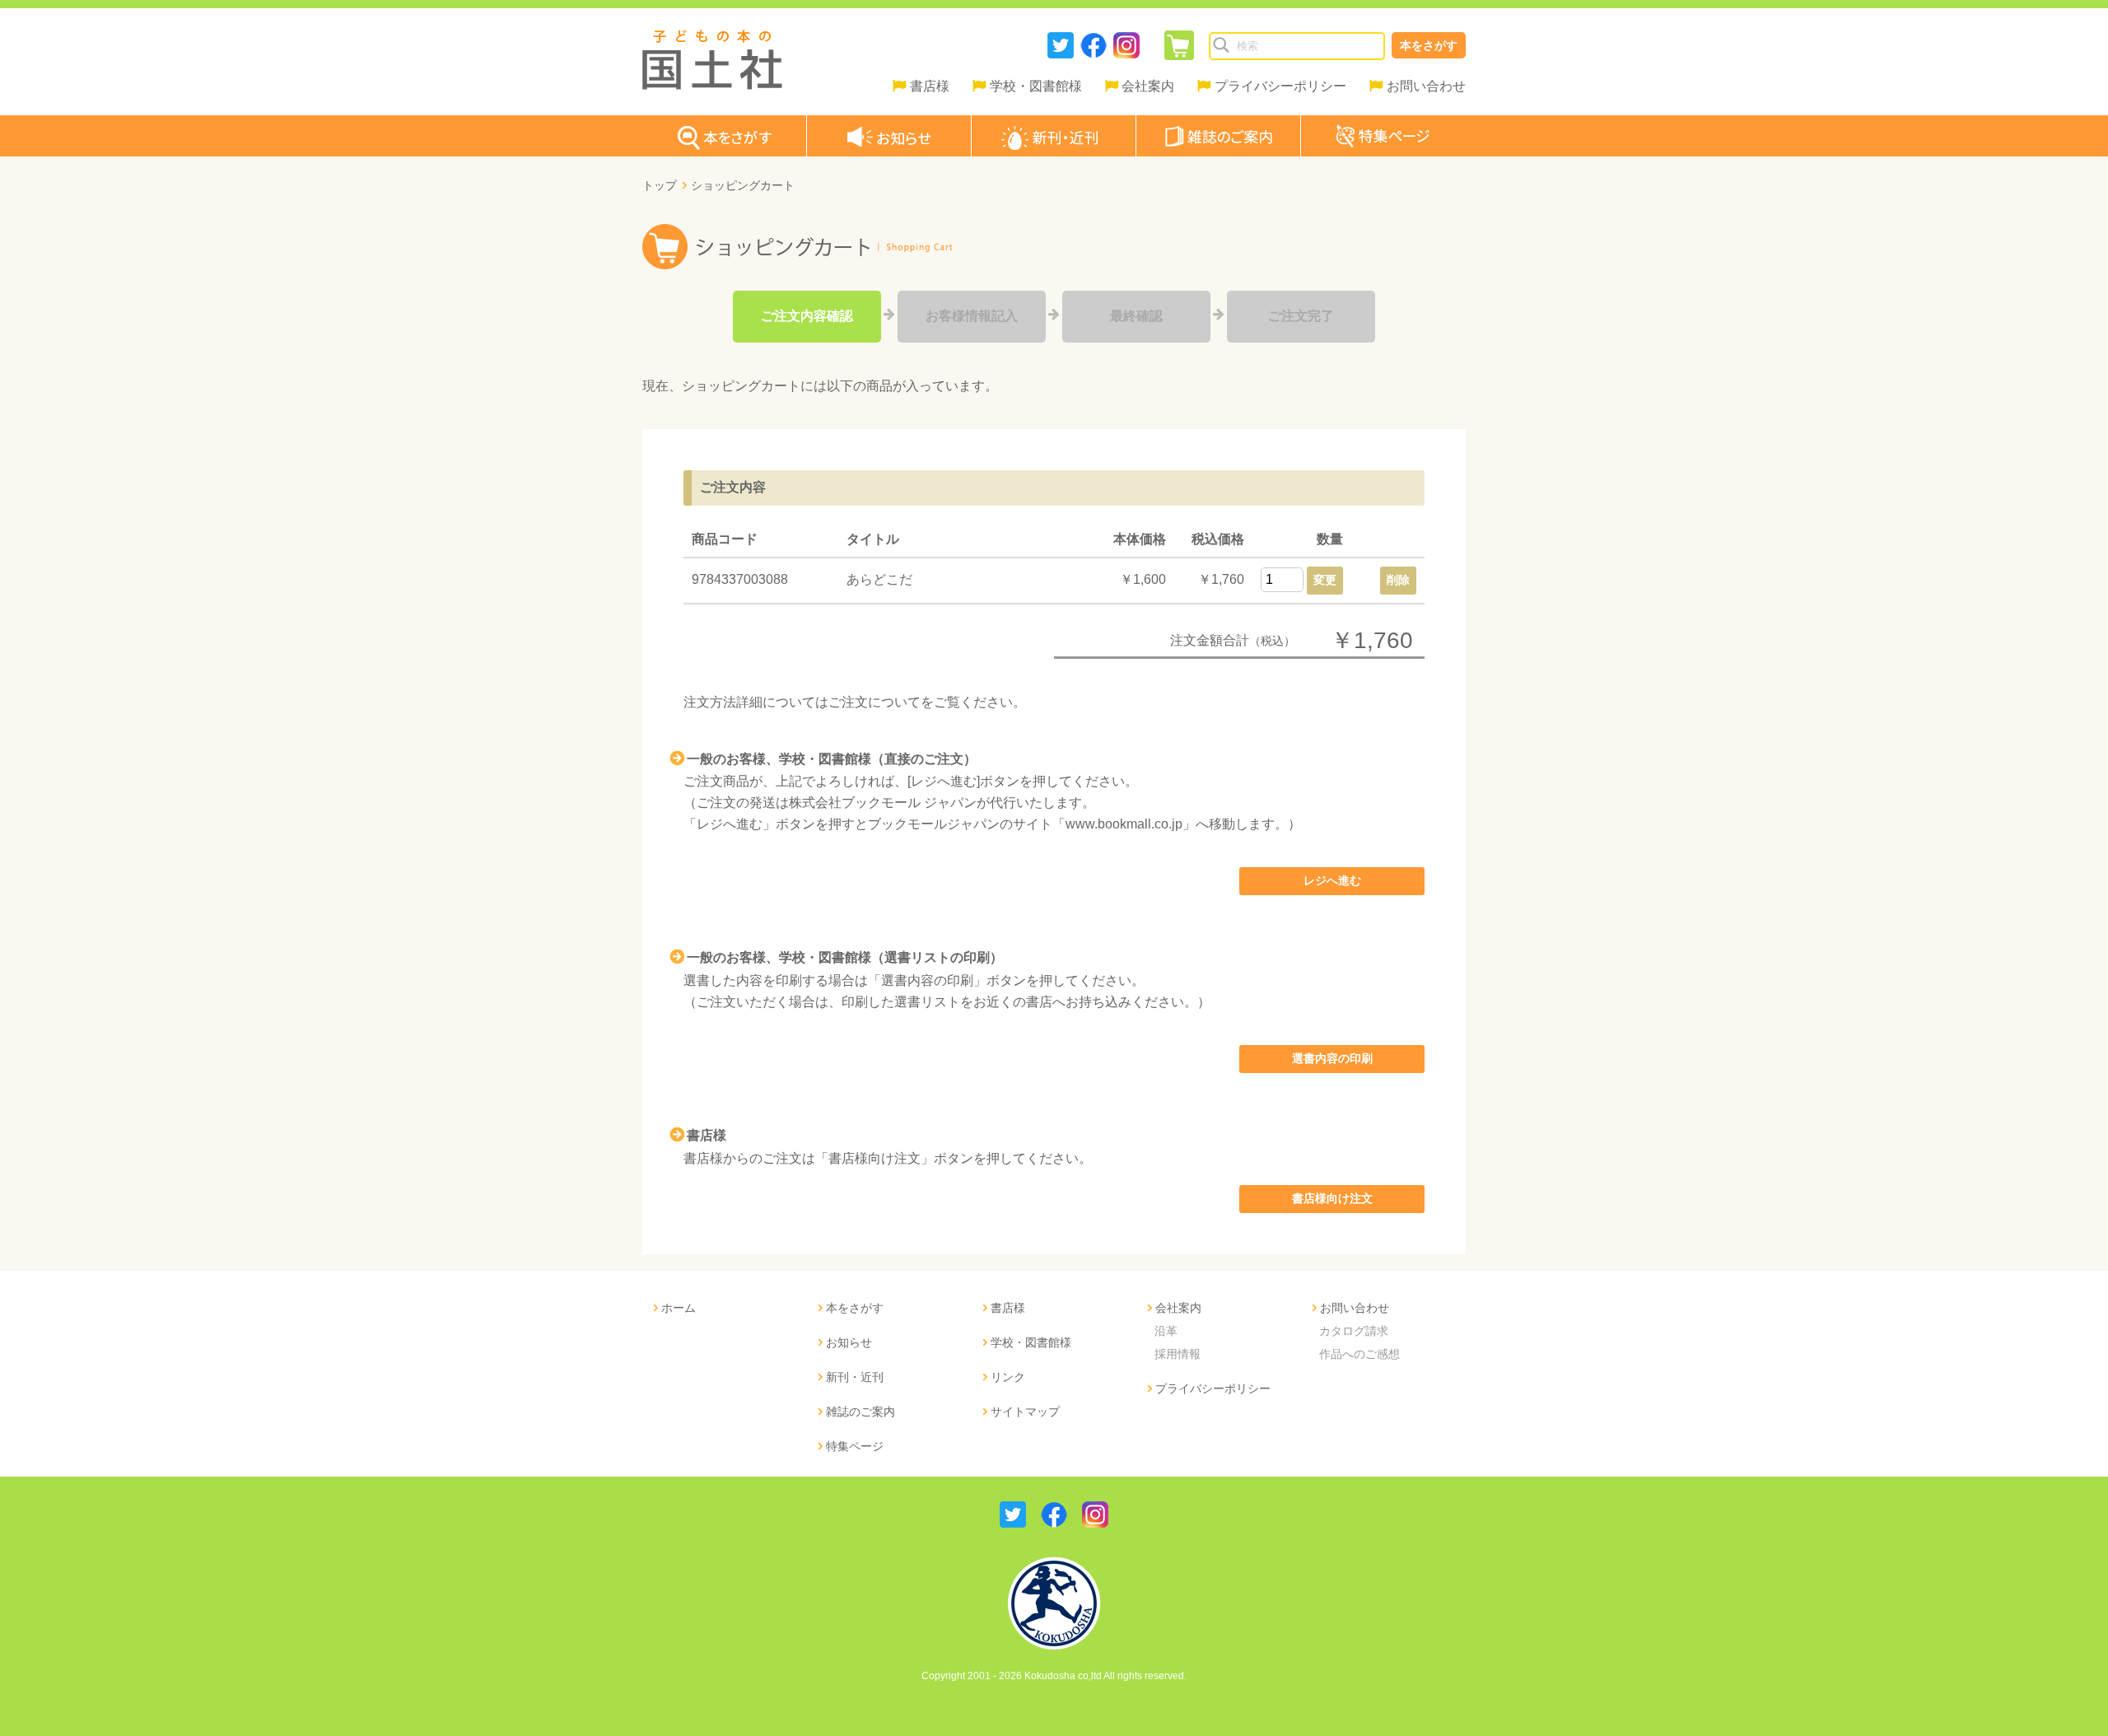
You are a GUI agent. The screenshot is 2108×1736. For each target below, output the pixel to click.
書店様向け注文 (1332, 1198)
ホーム (679, 1308)
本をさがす (1429, 45)
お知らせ (849, 1342)
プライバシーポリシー (1280, 86)
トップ (660, 185)
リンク (1008, 1377)
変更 (1325, 580)
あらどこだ (879, 579)
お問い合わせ (1426, 86)
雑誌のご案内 (860, 1412)
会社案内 (1148, 86)
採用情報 (1178, 1354)
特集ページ (855, 1446)
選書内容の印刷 (1332, 1058)
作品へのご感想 (1359, 1354)
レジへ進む (1332, 880)
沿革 (1166, 1331)
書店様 (930, 86)
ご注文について (874, 702)
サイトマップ (1025, 1412)
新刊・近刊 (855, 1377)
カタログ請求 (1354, 1331)
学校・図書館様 (1036, 86)
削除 (1398, 580)
